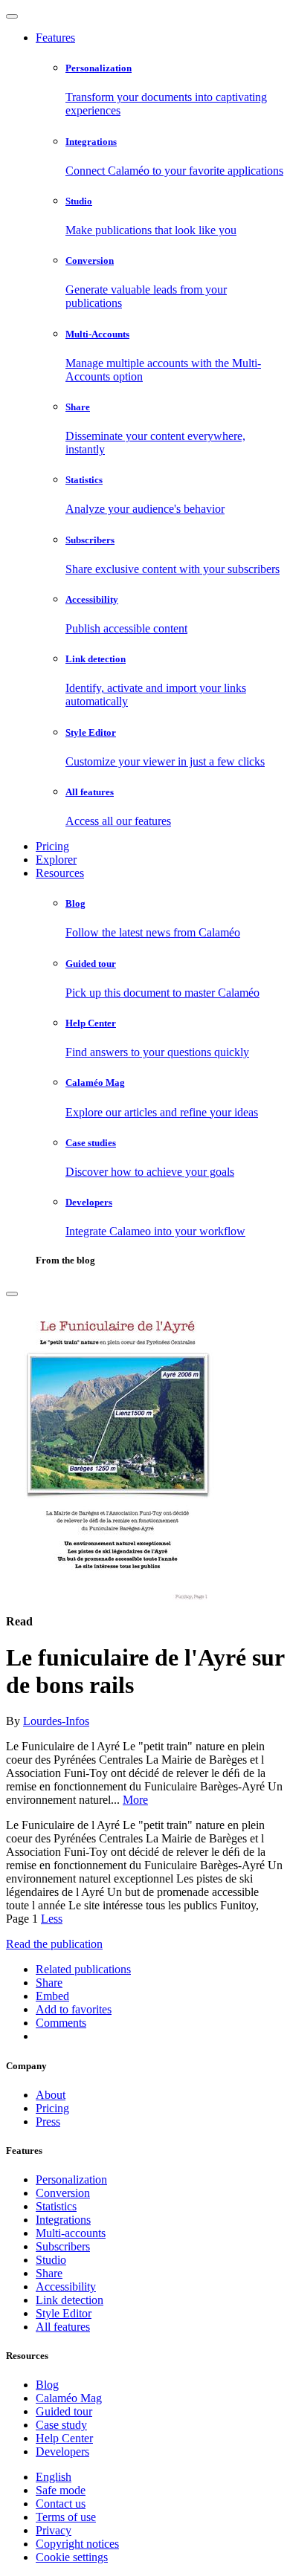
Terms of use (66, 2517)
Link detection (70, 2300)
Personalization (71, 2179)
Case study (61, 2425)
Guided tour (64, 2411)
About (51, 2095)
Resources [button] (60, 873)
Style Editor (64, 2313)
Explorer (56, 860)
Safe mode (61, 2490)
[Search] (12, 1294)
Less (52, 1919)
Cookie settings (72, 2557)
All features (63, 2327)
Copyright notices (77, 2544)
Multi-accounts (71, 2233)
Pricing (52, 846)
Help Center (64, 2438)
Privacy (54, 2530)
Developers (62, 2452)
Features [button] (55, 38)
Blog (47, 2385)
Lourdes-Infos (56, 1721)
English (54, 2477)
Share (49, 2273)
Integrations (63, 2220)
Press (48, 2122)
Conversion (63, 2193)
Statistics (56, 2206)
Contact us (61, 2504)
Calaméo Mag (69, 2398)
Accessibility (66, 2287)
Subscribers (63, 2246)
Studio (51, 2260)
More (135, 1800)
